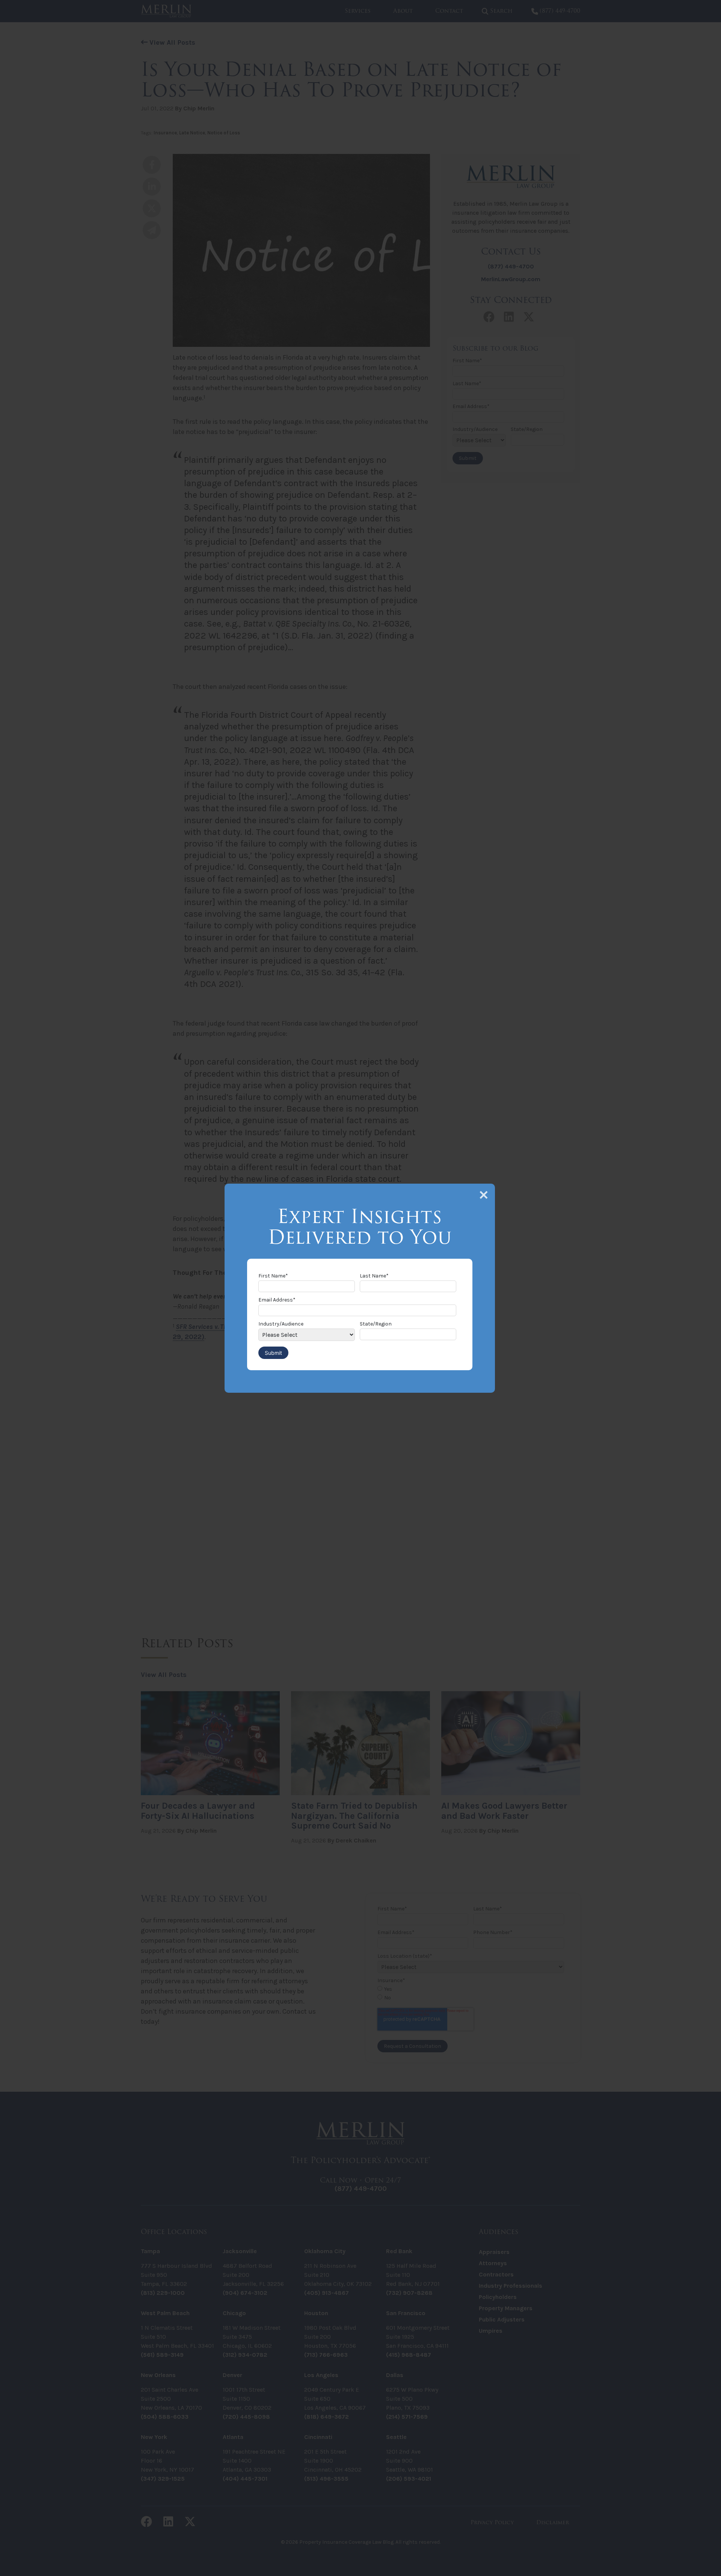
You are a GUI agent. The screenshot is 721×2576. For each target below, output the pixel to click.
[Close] (484, 1195)
